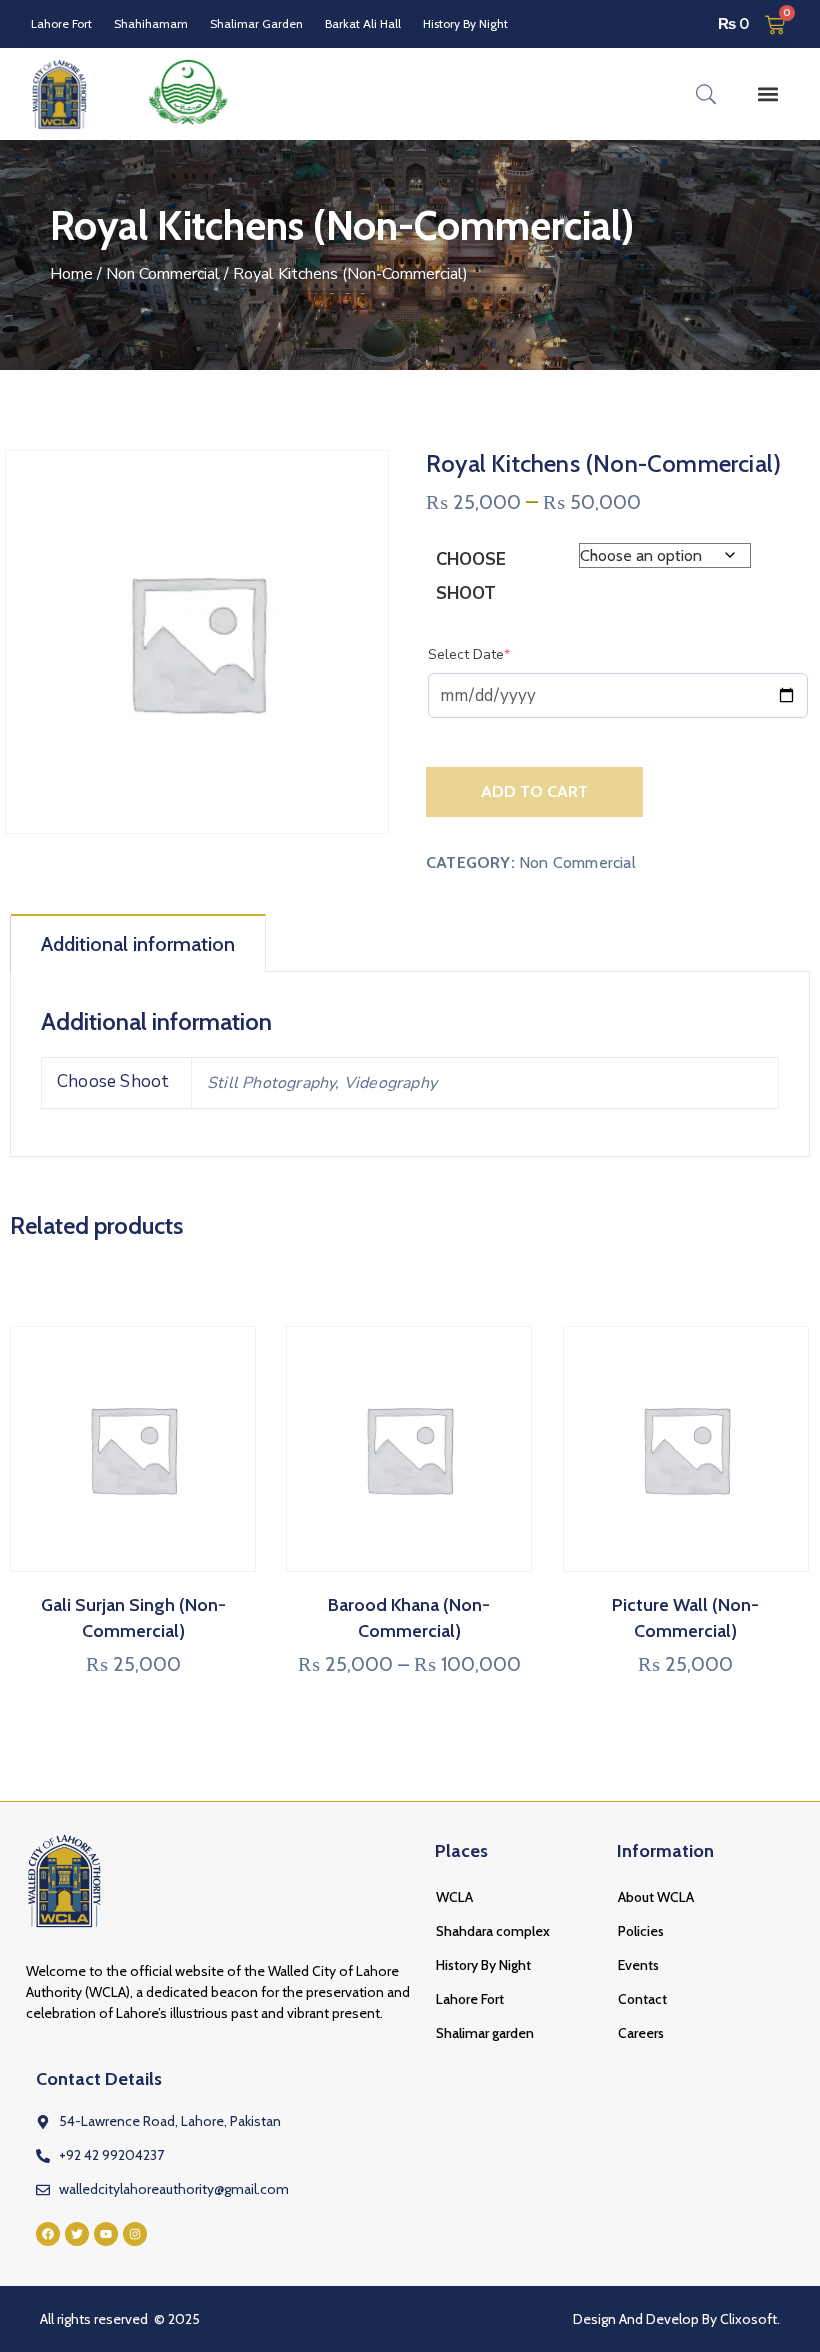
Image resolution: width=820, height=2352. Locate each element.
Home (71, 274)
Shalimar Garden (256, 23)
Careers (641, 2033)
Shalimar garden (485, 2033)
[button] (768, 93)
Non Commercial (163, 274)
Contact (642, 1999)
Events (638, 1965)
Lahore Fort (61, 23)
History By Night (465, 23)
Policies (641, 1931)
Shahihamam (151, 23)
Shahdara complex (493, 1931)
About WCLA (656, 1897)
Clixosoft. (750, 2319)
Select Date (499, 654)
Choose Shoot (471, 576)
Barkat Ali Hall (363, 23)
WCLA (454, 1897)
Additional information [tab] (138, 944)
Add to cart (534, 791)
